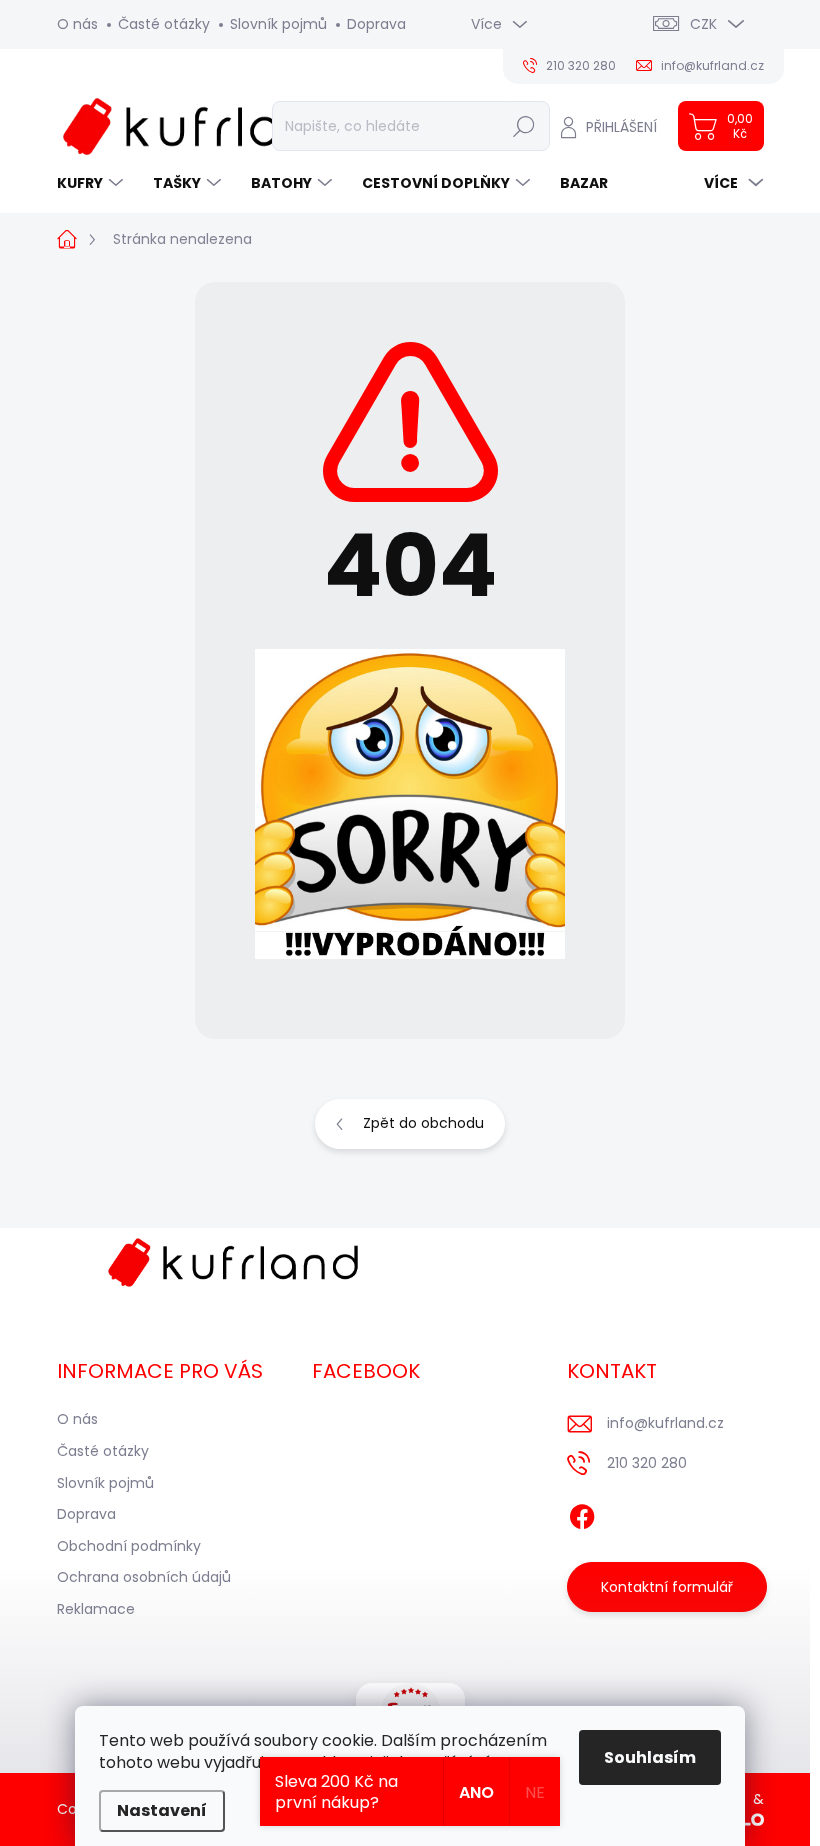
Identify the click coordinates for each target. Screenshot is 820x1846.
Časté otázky (164, 24)
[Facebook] (582, 1514)
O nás (77, 24)
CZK (703, 24)
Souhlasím (650, 1757)
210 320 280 (647, 1463)
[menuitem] (92, 183)
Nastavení (162, 1810)
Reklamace (96, 1609)
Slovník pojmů (278, 24)
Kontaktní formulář (667, 1587)
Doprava (376, 24)
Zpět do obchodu (423, 1123)
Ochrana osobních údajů (144, 1577)
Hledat (523, 126)
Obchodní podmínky (129, 1546)
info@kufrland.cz (665, 1423)
